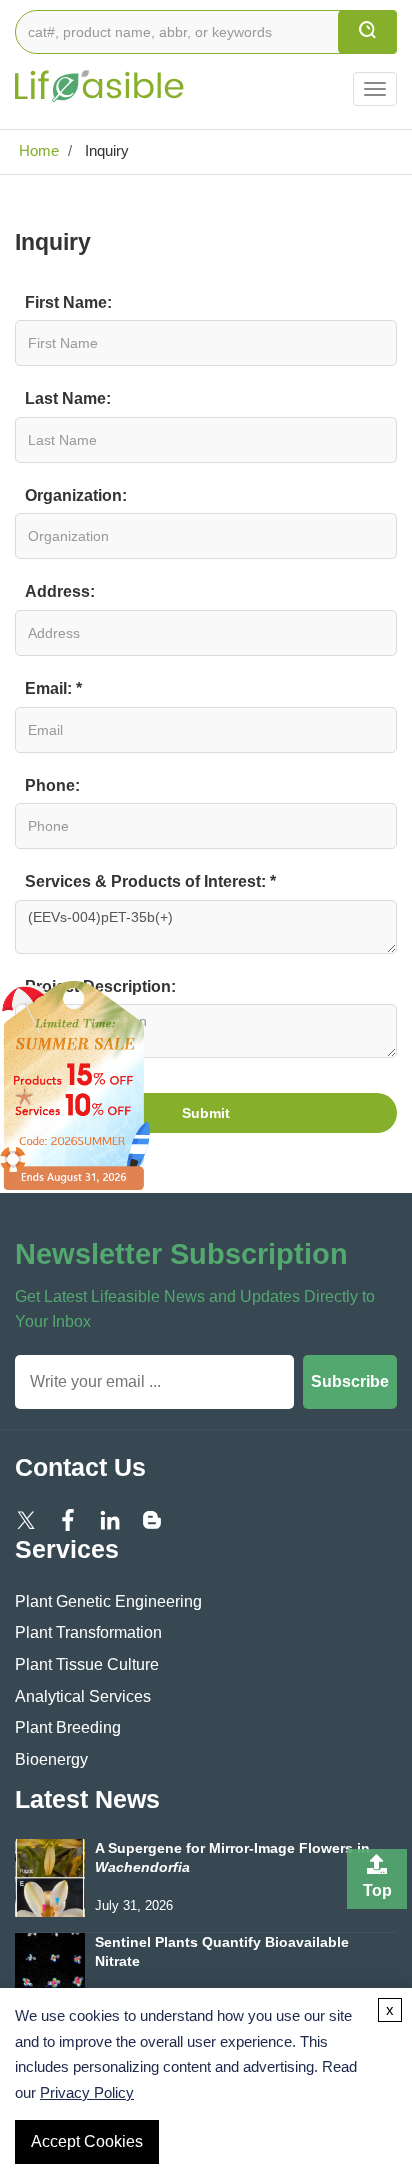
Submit (206, 1113)
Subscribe (350, 1381)
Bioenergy (51, 1759)
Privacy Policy (87, 2092)
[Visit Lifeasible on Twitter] (26, 1519)
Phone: (52, 785)
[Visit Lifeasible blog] (152, 1519)
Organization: (76, 495)
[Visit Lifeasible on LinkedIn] (110, 1519)
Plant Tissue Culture (87, 1664)
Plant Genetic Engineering (108, 1601)
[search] (367, 32)
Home (37, 150)
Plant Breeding (68, 1727)
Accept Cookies (87, 2141)
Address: (60, 591)
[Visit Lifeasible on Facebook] (68, 1519)
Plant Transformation (88, 1632)
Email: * (53, 688)
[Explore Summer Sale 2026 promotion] (75, 1084)
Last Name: (68, 398)
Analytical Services (83, 1696)
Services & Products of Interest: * (150, 881)
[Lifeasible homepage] (100, 74)
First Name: (68, 302)
